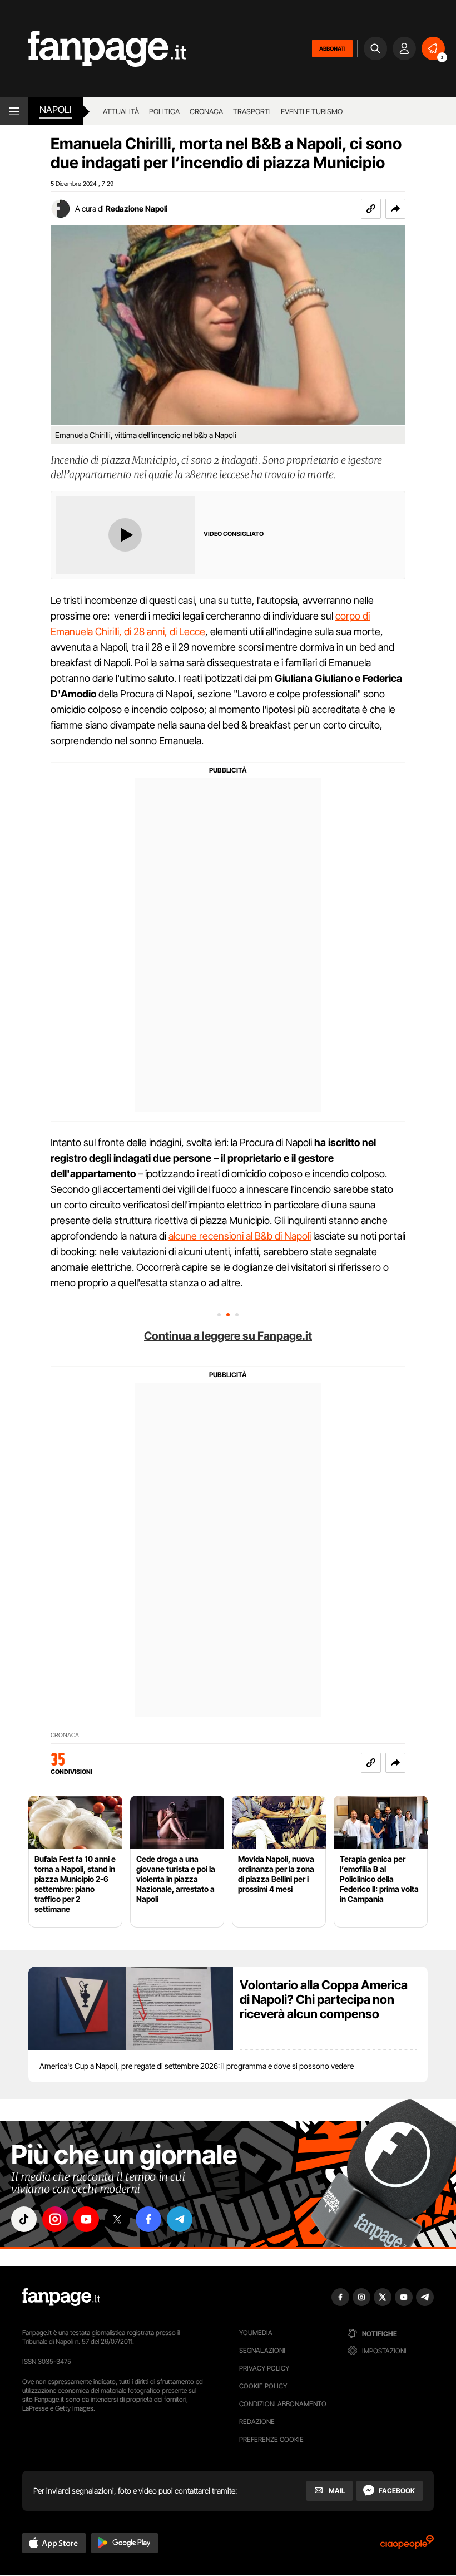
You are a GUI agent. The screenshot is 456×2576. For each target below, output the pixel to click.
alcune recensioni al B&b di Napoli (240, 1236)
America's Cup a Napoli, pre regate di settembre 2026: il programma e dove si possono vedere (197, 2066)
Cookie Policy (263, 2386)
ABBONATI (332, 48)
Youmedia (256, 2332)
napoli (56, 110)
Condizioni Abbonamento (283, 2404)
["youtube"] (86, 2219)
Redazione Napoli (137, 208)
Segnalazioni (262, 2350)
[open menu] (14, 111)
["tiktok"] (24, 2219)
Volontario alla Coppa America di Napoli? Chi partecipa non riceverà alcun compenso (324, 1999)
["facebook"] (148, 2219)
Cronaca (206, 111)
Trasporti (252, 111)
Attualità (121, 111)
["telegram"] (180, 2219)
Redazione (257, 2422)
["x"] (117, 2219)
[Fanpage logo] (93, 49)
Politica (164, 111)
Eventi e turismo (312, 111)
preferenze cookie (271, 2439)
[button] (395, 209)
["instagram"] (55, 2219)
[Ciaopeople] (407, 2546)
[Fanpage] (61, 2297)
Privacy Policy (264, 2368)
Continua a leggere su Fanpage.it (228, 1336)
